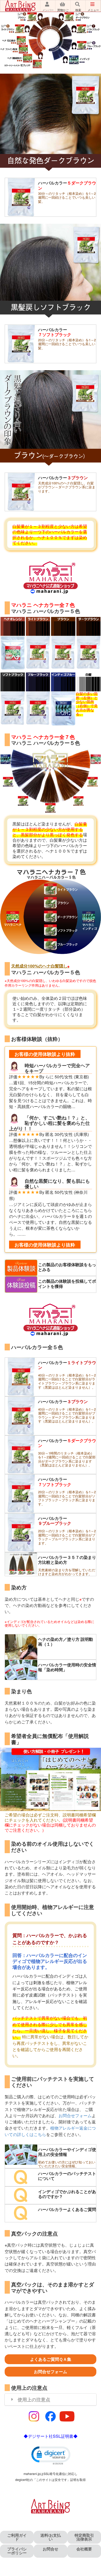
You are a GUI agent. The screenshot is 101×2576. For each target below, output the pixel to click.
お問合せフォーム (75, 2115)
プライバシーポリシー (17, 2551)
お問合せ (51, 2549)
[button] (51, 2455)
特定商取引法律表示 (84, 2537)
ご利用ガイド (17, 2537)
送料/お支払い (51, 2537)
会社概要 (84, 2549)
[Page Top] (94, 2563)
